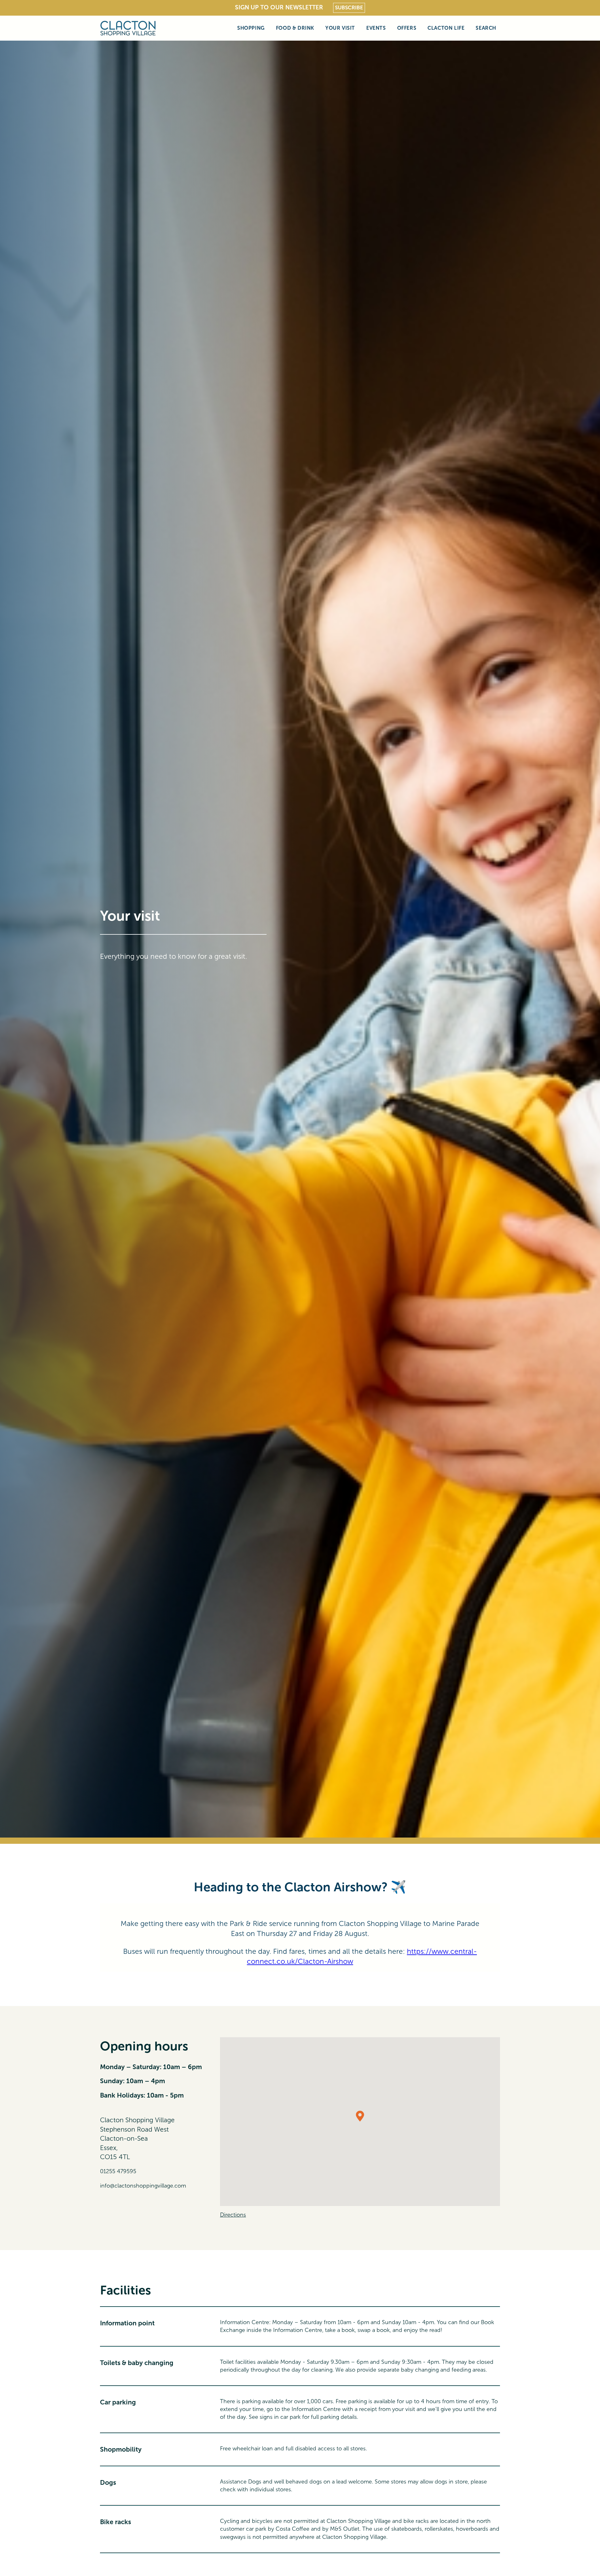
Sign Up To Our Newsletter (279, 7)
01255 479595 (118, 2171)
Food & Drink (295, 28)
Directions (233, 2215)
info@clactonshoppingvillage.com (143, 2186)
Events (376, 28)
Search (486, 28)
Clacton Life (446, 28)
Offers (407, 28)
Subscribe (349, 8)
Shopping (251, 28)
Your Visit (340, 28)
